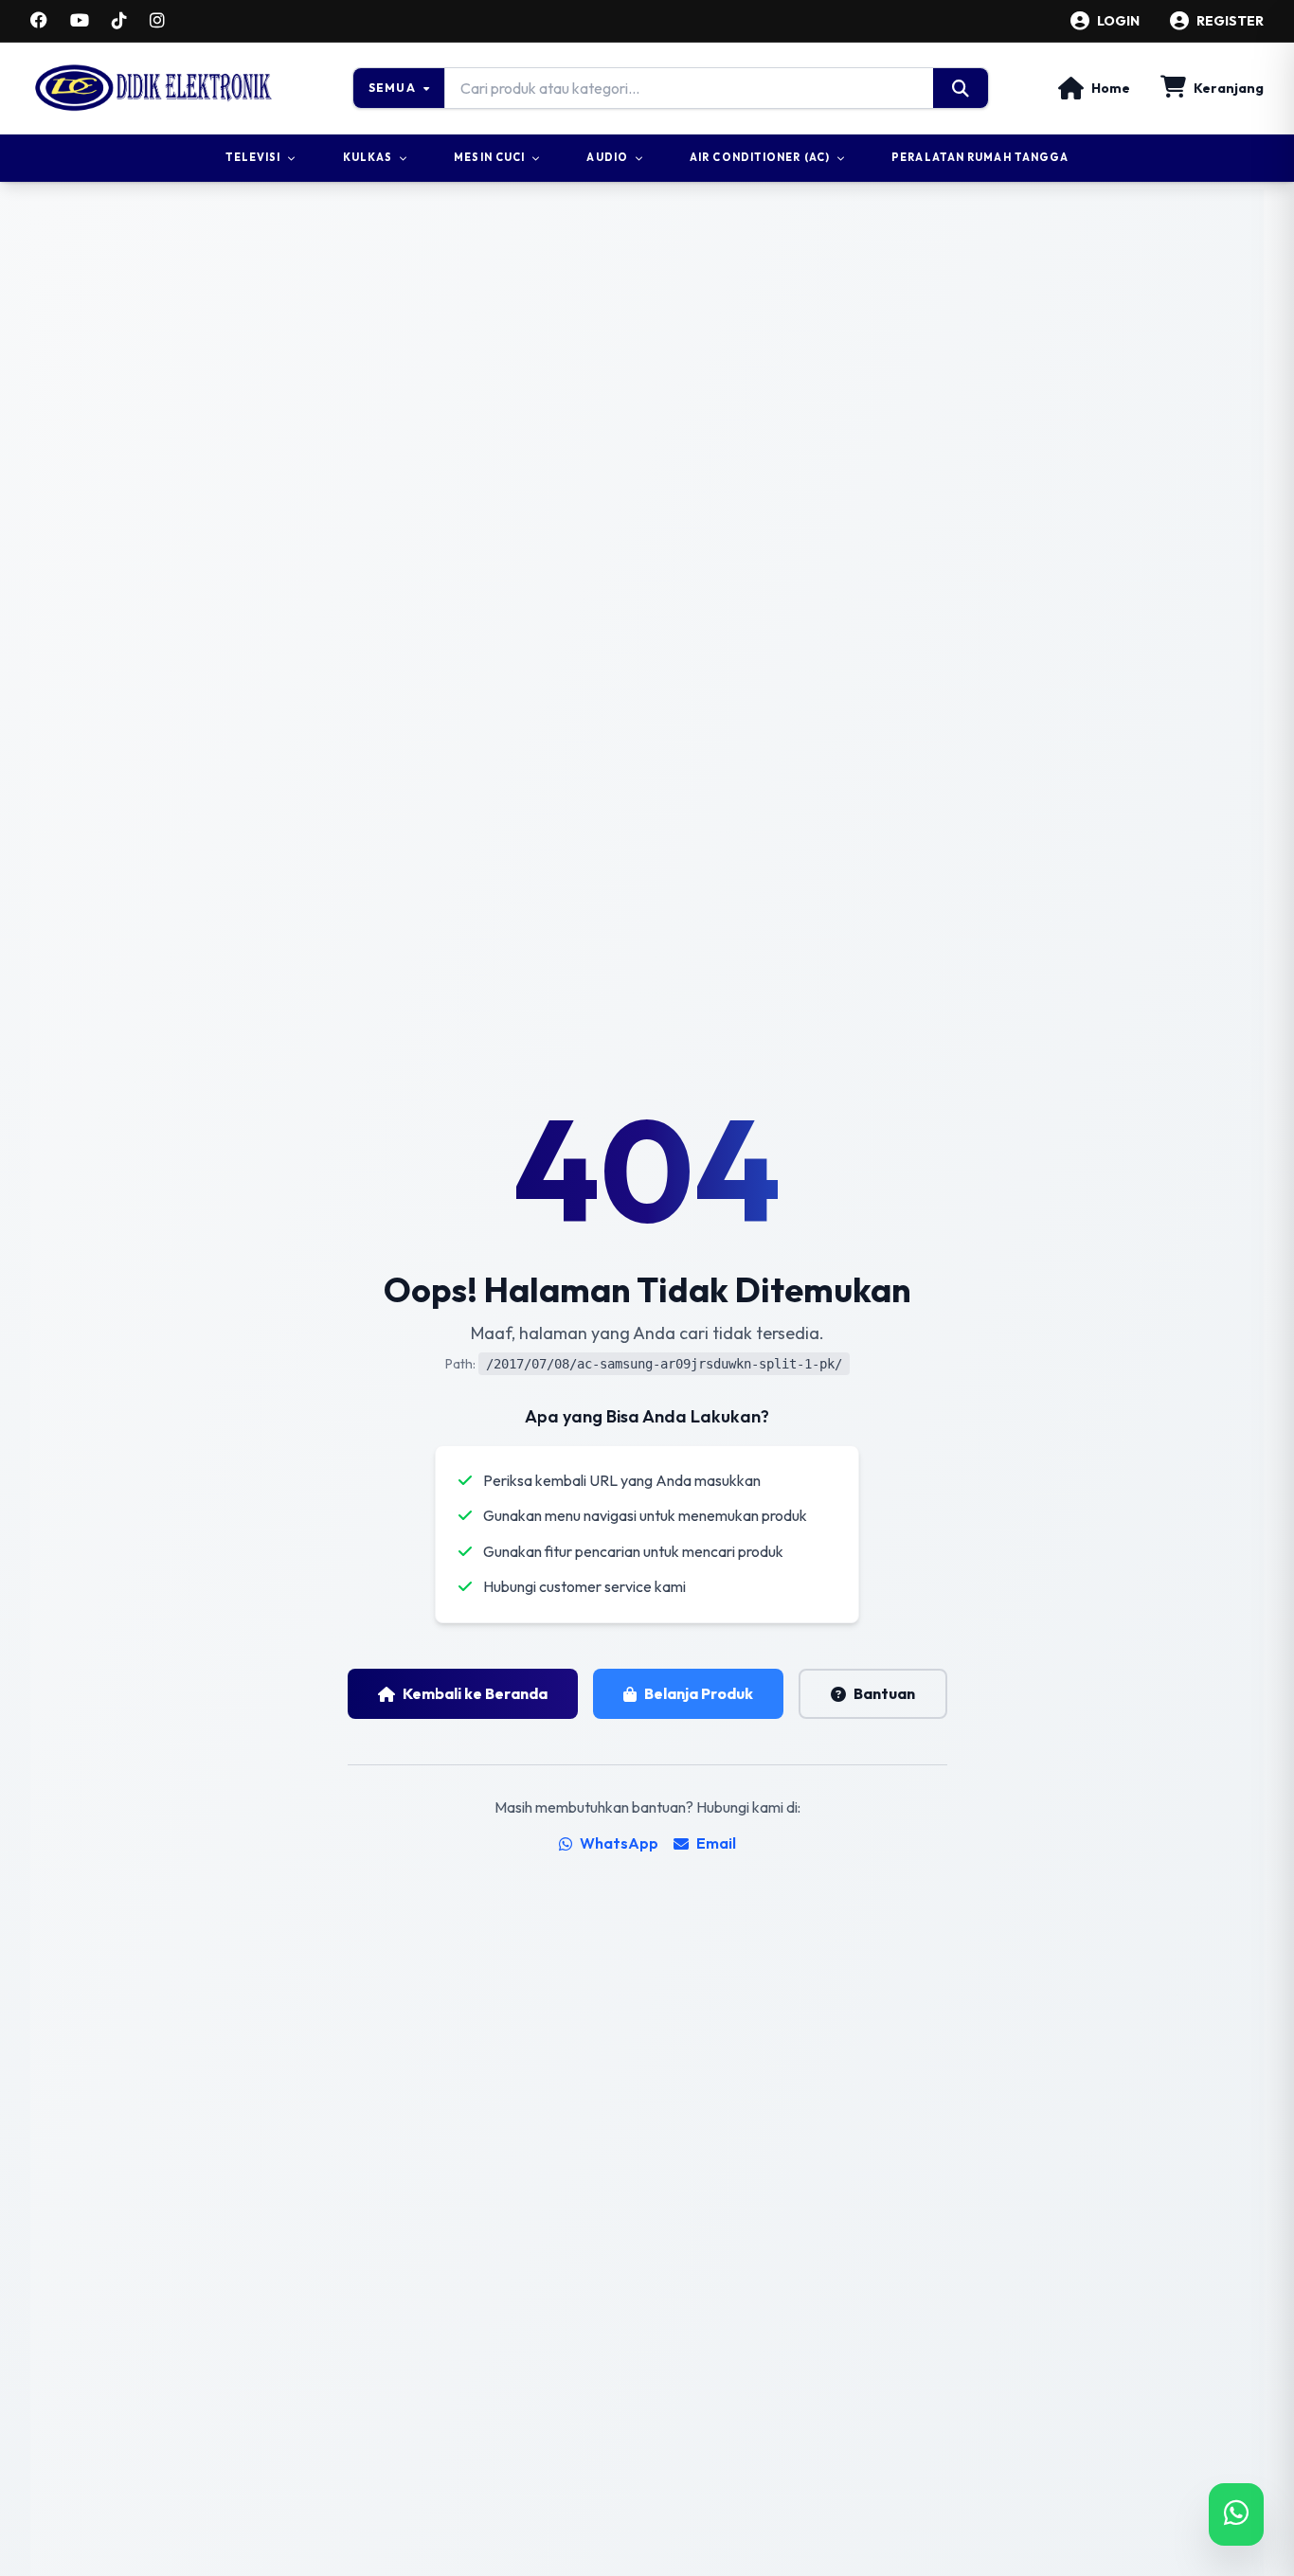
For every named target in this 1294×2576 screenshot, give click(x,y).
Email (716, 1843)
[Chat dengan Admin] (1236, 2514)
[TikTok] (119, 21)
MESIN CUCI (489, 157)
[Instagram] (157, 21)
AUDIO (607, 157)
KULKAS (368, 157)
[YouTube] (80, 21)
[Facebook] (39, 21)
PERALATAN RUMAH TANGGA (980, 157)
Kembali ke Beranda (475, 1693)
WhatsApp (619, 1843)
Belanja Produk (699, 1693)
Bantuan (884, 1693)
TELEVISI (253, 157)
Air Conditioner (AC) (760, 157)
